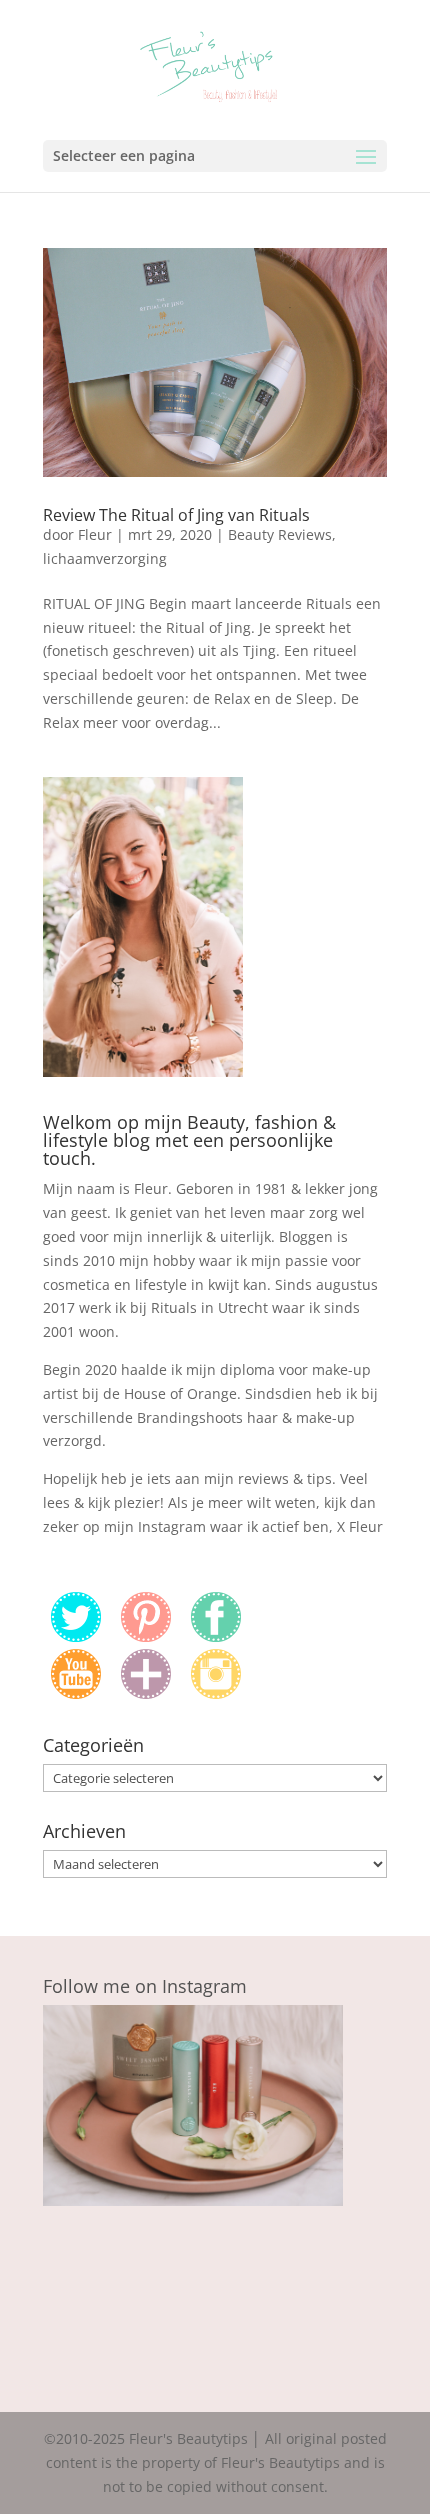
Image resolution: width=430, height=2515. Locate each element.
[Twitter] (76, 1636)
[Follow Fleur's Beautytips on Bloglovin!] (146, 1693)
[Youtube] (76, 1693)
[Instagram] (216, 1693)
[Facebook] (216, 1636)
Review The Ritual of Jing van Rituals (176, 515)
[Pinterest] (146, 1636)
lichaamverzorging (105, 558)
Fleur (95, 534)
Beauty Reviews (280, 534)
